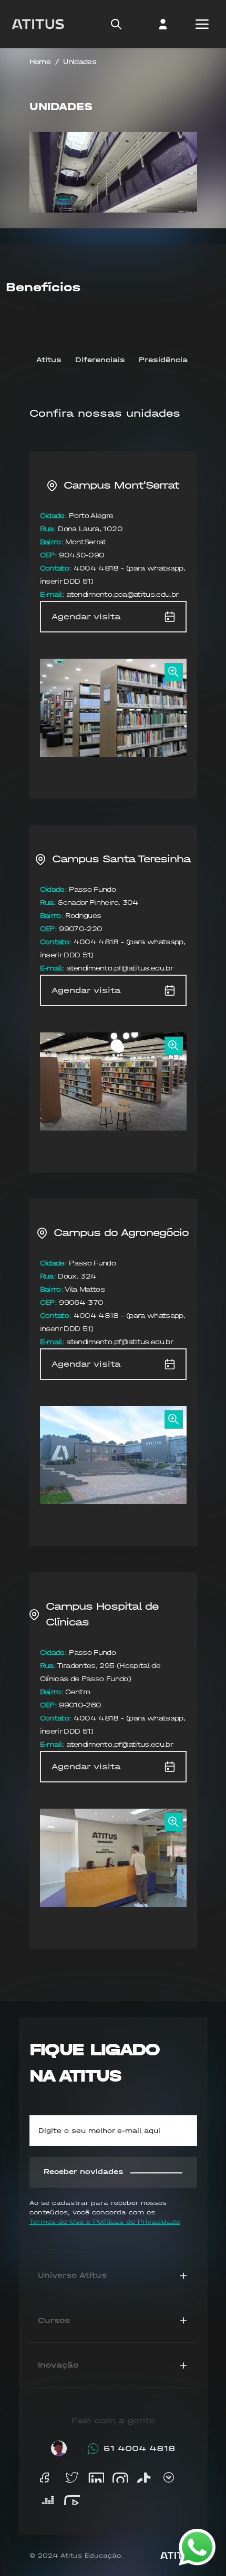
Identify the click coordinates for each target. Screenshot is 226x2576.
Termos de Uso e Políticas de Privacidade (105, 2222)
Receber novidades (84, 2172)
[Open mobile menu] (202, 24)
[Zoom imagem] (173, 672)
